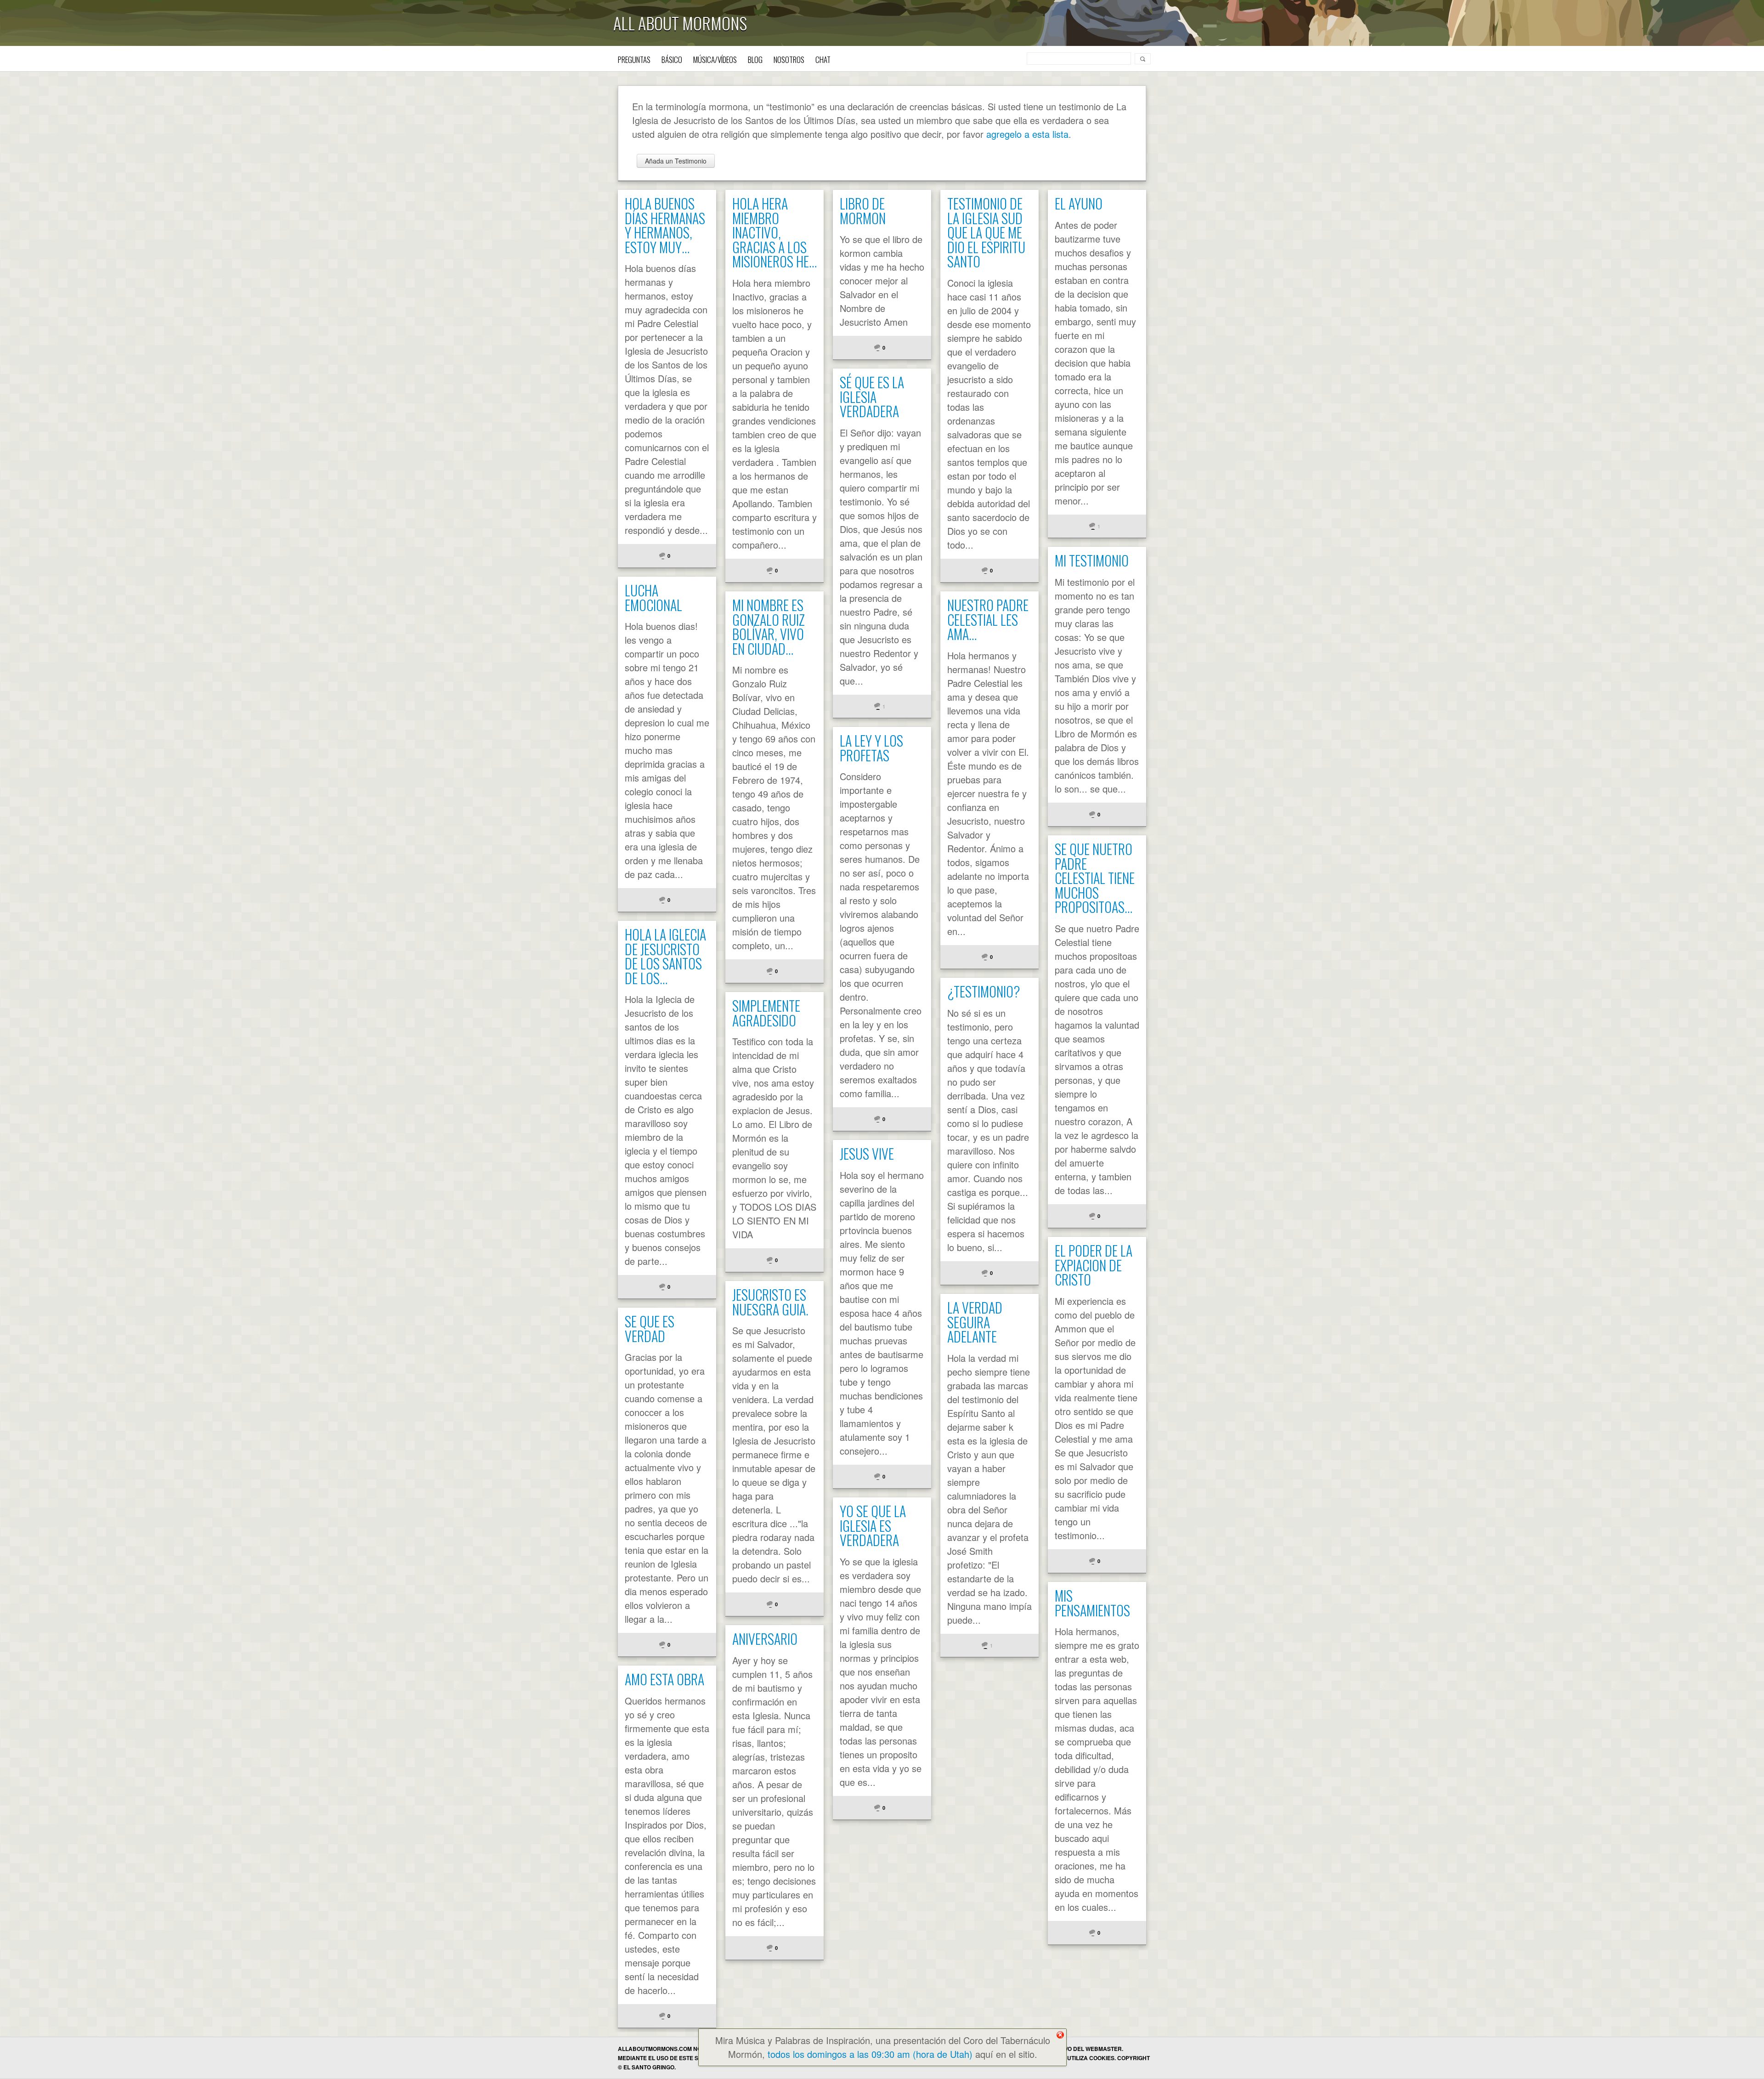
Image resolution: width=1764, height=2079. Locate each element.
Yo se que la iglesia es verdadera (873, 1525)
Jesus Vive (867, 1153)
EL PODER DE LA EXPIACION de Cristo (1094, 1265)
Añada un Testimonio (676, 161)
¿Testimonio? (984, 991)
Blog (755, 59)
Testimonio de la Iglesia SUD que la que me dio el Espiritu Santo (986, 232)
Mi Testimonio (1092, 560)
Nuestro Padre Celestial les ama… (988, 619)
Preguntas (634, 59)
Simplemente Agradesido (766, 1013)
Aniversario (765, 1639)
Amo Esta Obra (664, 1679)
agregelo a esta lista (1027, 134)
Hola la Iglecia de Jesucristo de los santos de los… (665, 956)
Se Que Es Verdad (650, 1328)
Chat (823, 59)
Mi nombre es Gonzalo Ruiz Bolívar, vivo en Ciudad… (769, 627)
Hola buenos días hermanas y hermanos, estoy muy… (665, 225)
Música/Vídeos (715, 59)
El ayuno (1079, 203)
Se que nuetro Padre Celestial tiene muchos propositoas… (1095, 878)
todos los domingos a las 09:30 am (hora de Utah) (870, 2054)
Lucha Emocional (653, 598)
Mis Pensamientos (1092, 1603)
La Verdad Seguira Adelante (975, 1322)
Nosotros (789, 59)
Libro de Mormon (863, 211)
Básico (672, 59)
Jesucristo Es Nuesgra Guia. (770, 1302)
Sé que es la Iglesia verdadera (872, 397)
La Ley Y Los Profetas (871, 748)
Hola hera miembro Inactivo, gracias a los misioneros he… (775, 232)
